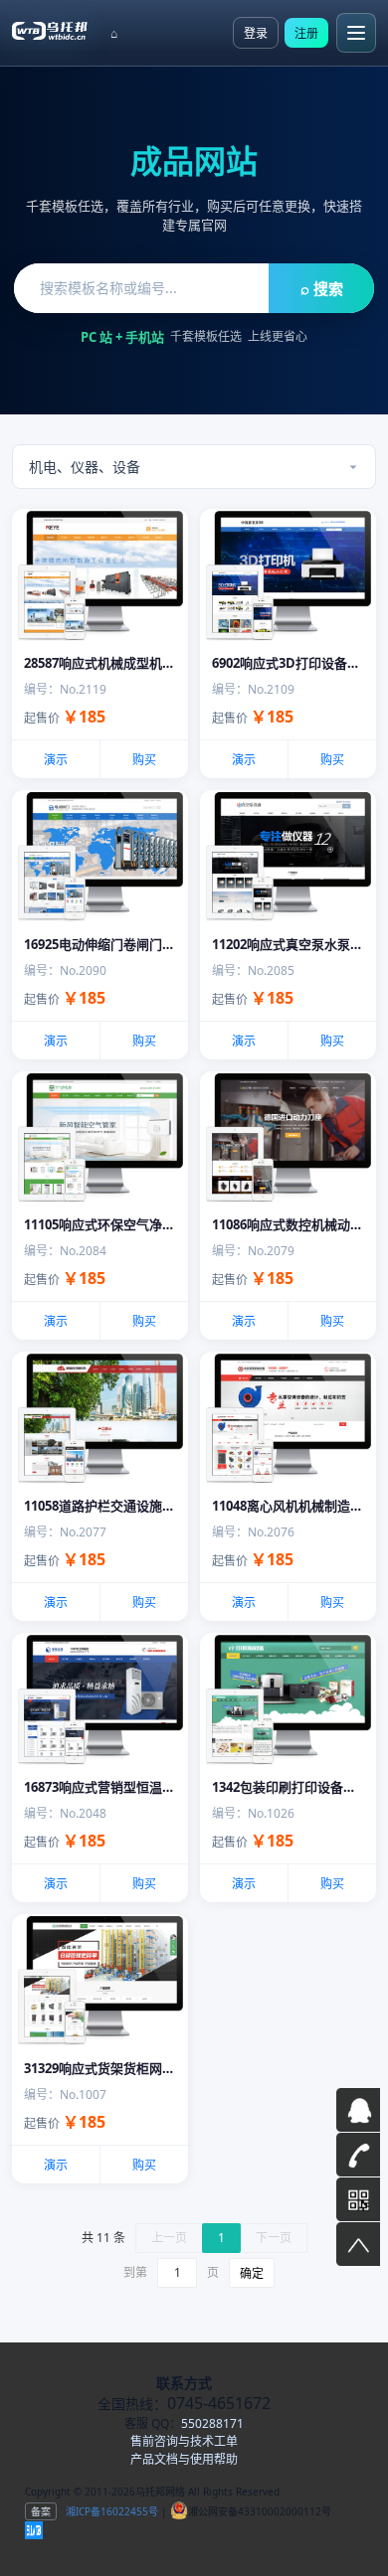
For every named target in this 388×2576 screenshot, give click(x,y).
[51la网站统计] (34, 2531)
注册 (306, 33)
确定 (252, 2273)
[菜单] (356, 33)
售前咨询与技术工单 (184, 2441)
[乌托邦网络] (50, 30)
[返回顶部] (358, 2244)
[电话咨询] (358, 2155)
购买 (144, 760)
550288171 (212, 2423)
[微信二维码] (358, 2199)
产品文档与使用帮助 (184, 2459)
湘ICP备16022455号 (110, 2511)
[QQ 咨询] (358, 2110)
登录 (256, 33)
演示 (56, 760)
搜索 (322, 288)
